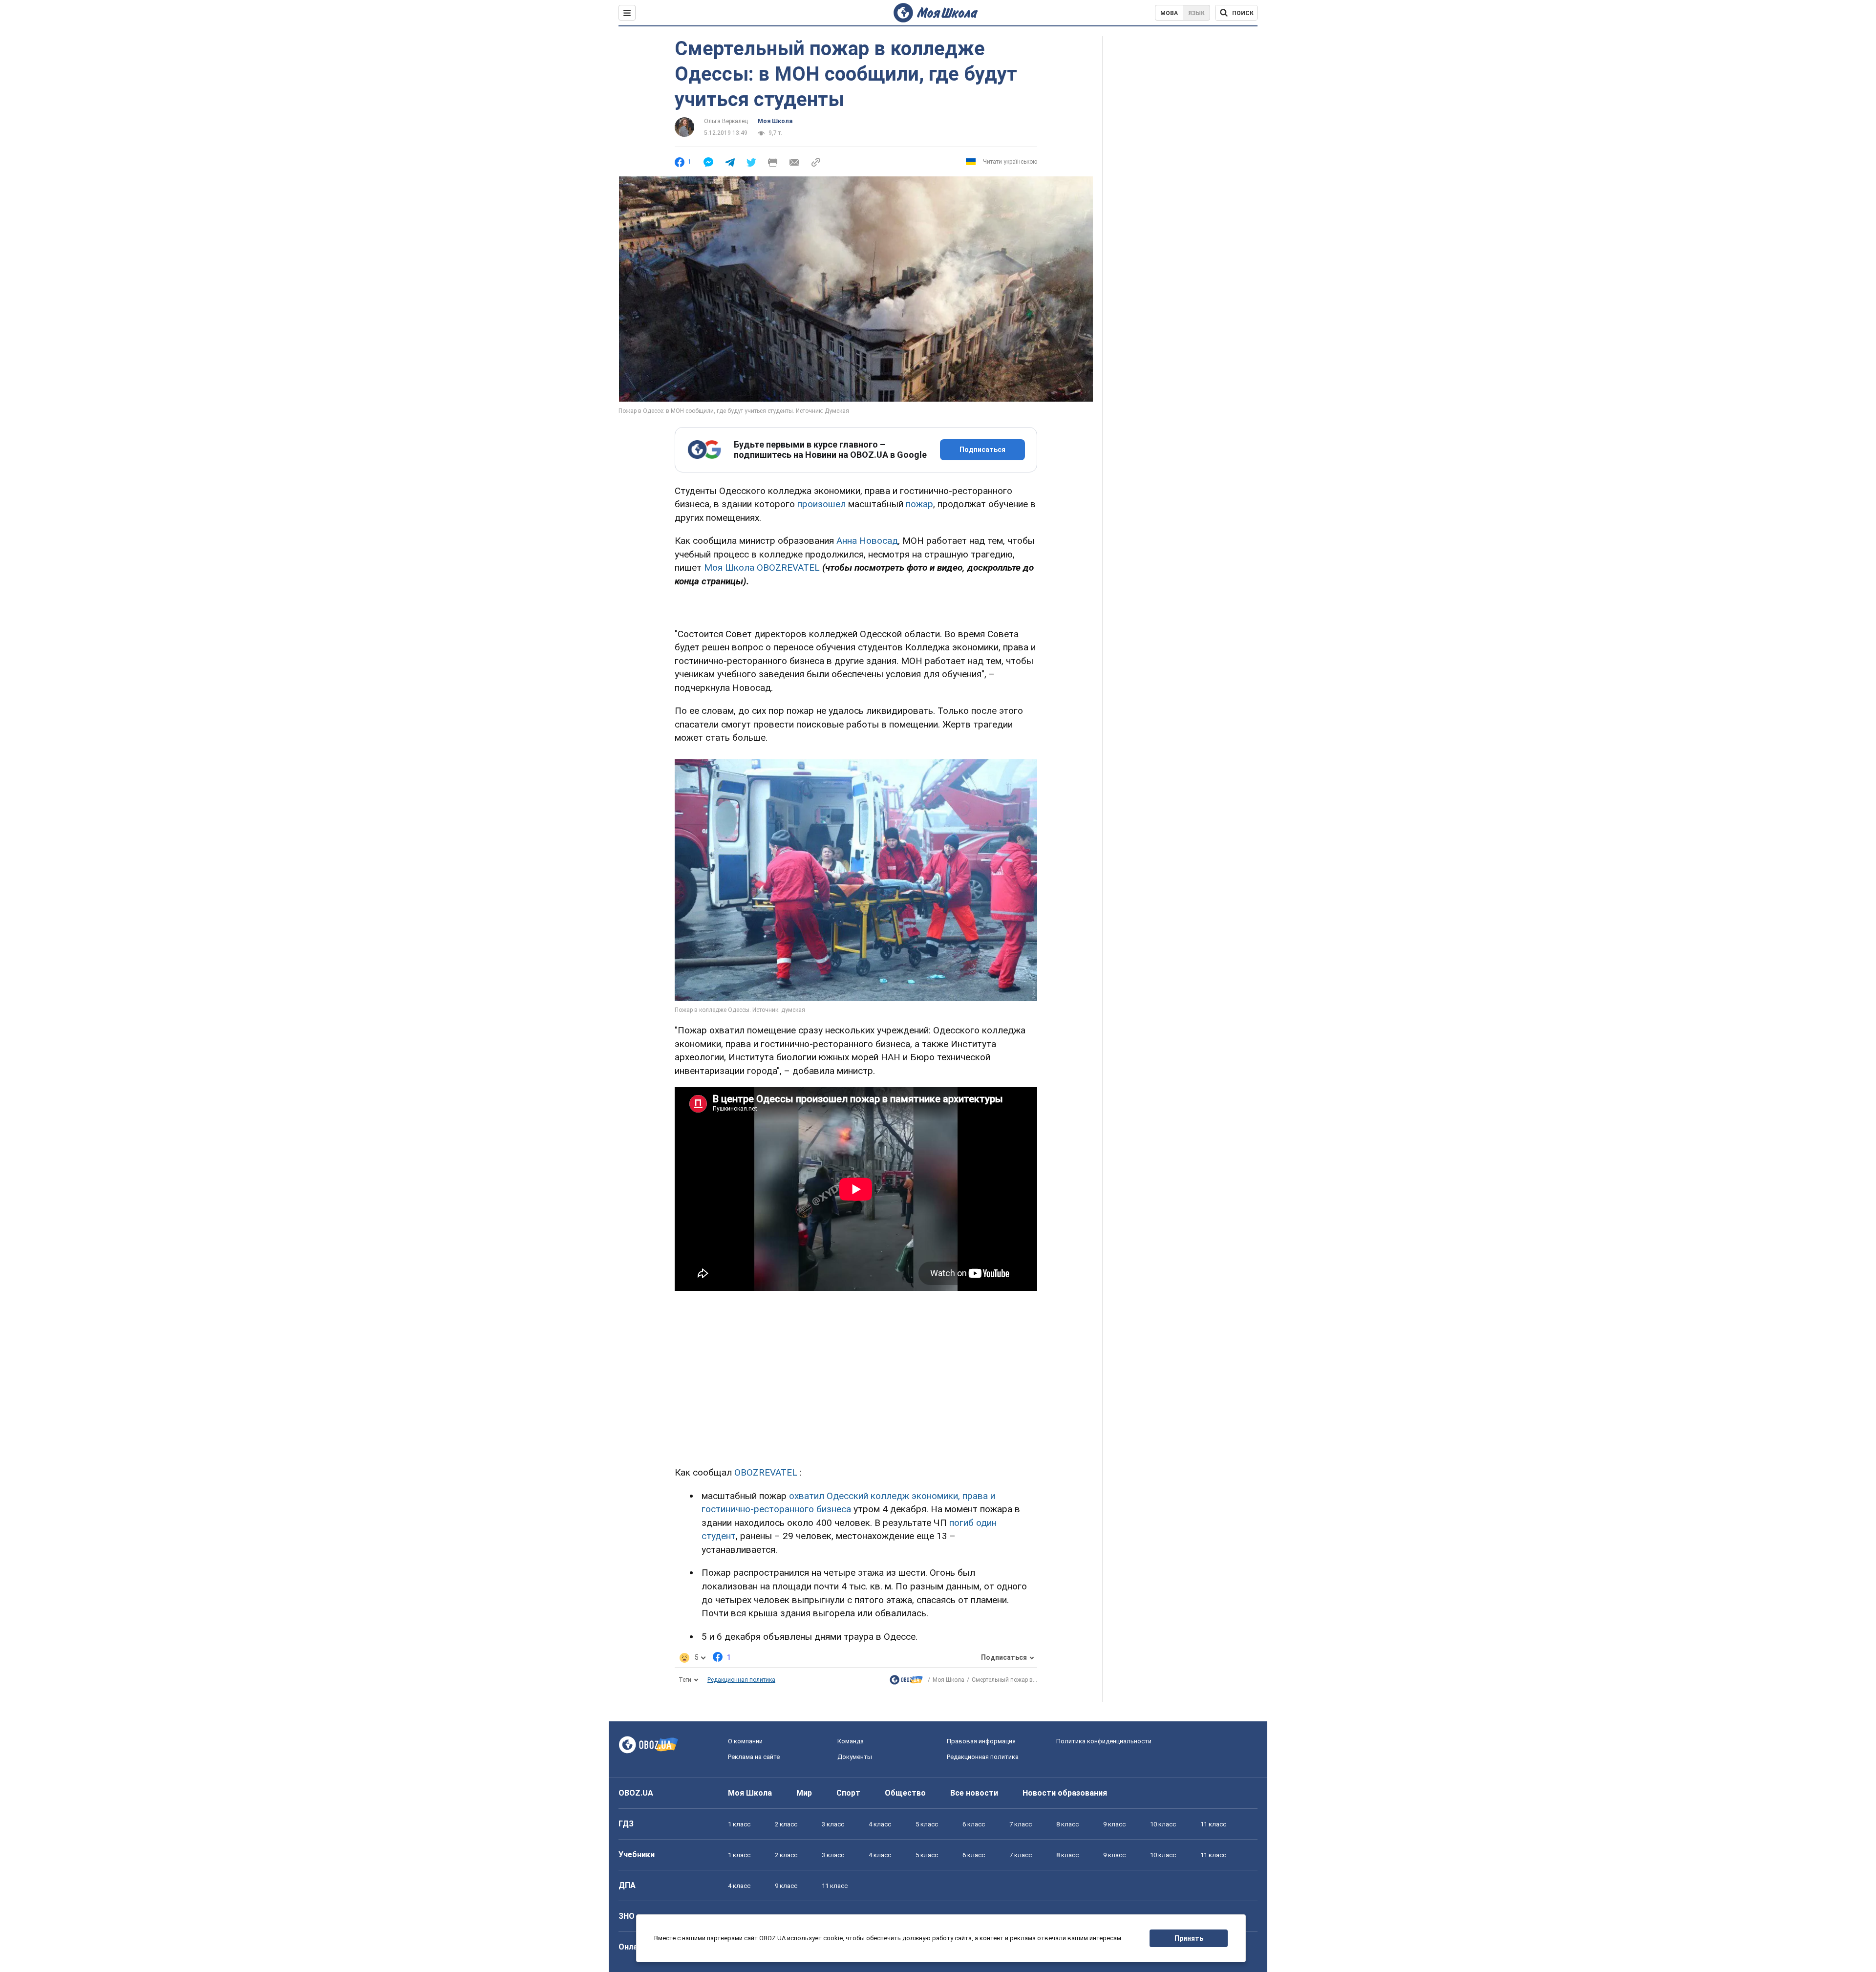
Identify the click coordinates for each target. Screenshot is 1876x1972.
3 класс (833, 1824)
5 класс (927, 1824)
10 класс (1163, 1824)
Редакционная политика (741, 1680)
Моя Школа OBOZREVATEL (762, 568)
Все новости (974, 1793)
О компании (745, 1741)
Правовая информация (981, 1741)
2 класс (786, 1824)
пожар (919, 504)
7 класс (1021, 1824)
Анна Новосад (867, 541)
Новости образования (1065, 1793)
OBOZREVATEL (766, 1472)
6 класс (974, 1824)
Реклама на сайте (754, 1757)
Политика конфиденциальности (1104, 1741)
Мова (1169, 13)
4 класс (880, 1824)
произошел (821, 504)
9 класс (1114, 1824)
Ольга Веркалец (726, 121)
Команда (851, 1741)
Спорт (848, 1793)
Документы (855, 1757)
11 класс (1213, 1824)
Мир (804, 1793)
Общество (905, 1793)
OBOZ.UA (636, 1793)
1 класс (739, 1824)
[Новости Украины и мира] (906, 1682)
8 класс (1067, 1824)
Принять (1189, 1938)
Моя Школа (775, 121)
